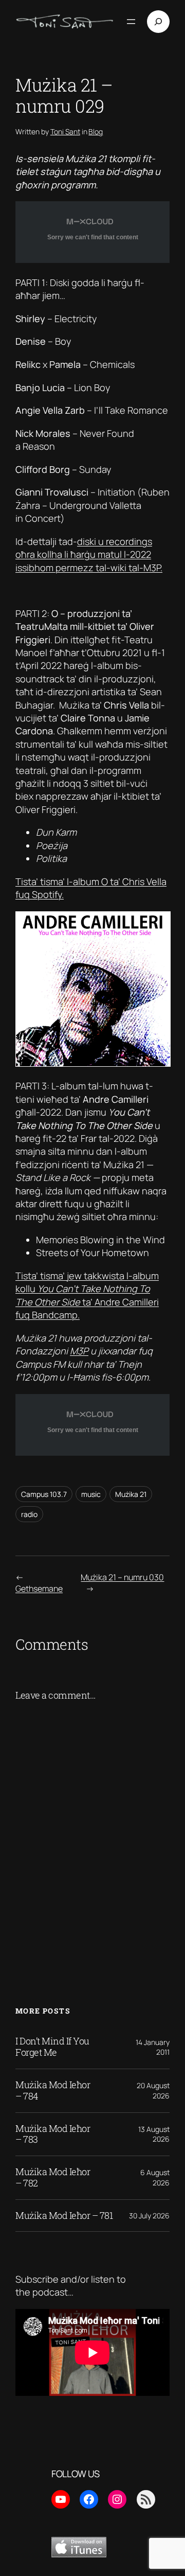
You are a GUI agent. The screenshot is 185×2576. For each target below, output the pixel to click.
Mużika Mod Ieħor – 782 (53, 2178)
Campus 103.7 (44, 1494)
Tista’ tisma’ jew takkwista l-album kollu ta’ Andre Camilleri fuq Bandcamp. (87, 1295)
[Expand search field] (158, 22)
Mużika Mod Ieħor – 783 (53, 2134)
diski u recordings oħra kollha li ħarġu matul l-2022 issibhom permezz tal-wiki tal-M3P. (89, 554)
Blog (96, 131)
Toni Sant (65, 131)
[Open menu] (131, 22)
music (91, 1494)
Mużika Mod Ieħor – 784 (53, 2091)
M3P (79, 1351)
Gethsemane (39, 1589)
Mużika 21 (131, 1494)
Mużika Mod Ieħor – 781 (64, 2216)
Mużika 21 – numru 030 (122, 1577)
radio (29, 1514)
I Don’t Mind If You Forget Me (52, 2047)
